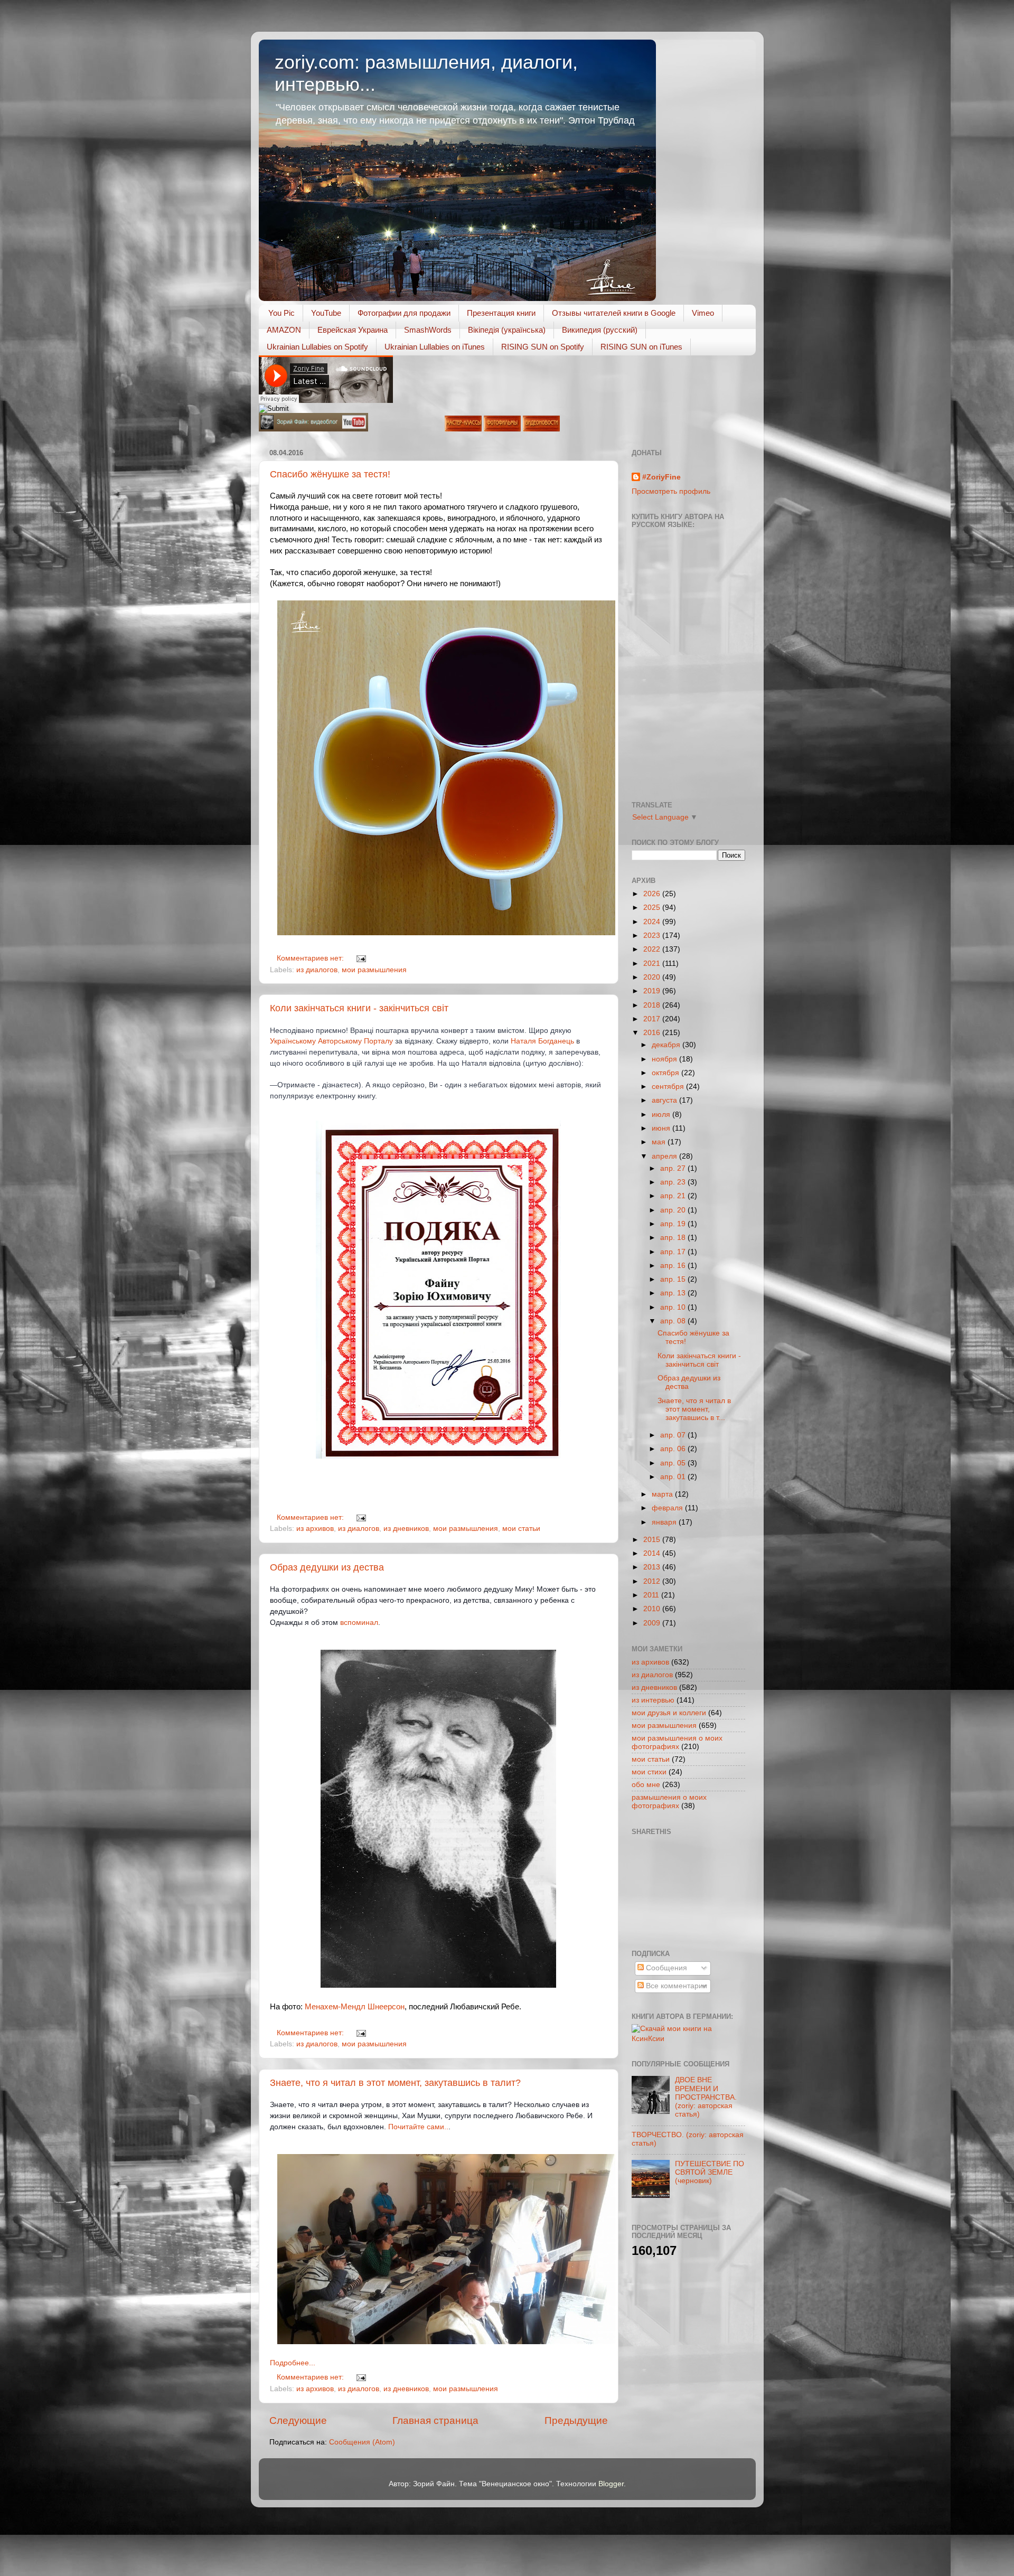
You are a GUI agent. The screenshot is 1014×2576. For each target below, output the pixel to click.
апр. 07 (674, 1435)
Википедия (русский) (600, 330)
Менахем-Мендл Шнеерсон (355, 2007)
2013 (653, 1567)
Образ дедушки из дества (327, 1567)
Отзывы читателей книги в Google (614, 313)
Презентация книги (501, 313)
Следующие (298, 2420)
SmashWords (428, 330)
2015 (653, 1540)
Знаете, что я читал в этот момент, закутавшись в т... (694, 1409)
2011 (652, 1595)
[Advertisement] (679, 1891)
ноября (665, 1059)
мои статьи (521, 1529)
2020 (653, 977)
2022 (653, 949)
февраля (668, 1508)
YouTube (326, 313)
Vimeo (703, 313)
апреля (665, 1156)
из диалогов (317, 970)
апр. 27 (674, 1168)
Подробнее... (293, 2363)
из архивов (315, 1529)
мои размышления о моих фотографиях (677, 1742)
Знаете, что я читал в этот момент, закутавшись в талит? (395, 2083)
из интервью (653, 1700)
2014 (653, 1553)
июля (662, 1115)
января (665, 1522)
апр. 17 (674, 1252)
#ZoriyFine (661, 477)
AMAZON (284, 330)
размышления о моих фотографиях (669, 1802)
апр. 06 (674, 1449)
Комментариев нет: (311, 958)
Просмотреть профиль (671, 491)
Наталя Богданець (542, 1041)
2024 (653, 922)
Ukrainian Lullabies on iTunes (435, 347)
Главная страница (435, 2420)
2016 (653, 1033)
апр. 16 (674, 1266)
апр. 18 (674, 1238)
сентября (669, 1087)
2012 (653, 1581)
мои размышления (374, 970)
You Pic (281, 313)
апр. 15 (674, 1279)
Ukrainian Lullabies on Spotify (317, 347)
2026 (653, 894)
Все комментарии (675, 1986)
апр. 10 (674, 1307)
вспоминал (359, 1622)
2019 (653, 991)
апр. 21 (674, 1196)
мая (660, 1142)
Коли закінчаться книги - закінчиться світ (359, 1008)
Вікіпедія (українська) (507, 330)
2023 (653, 936)
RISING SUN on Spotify (543, 347)
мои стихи (649, 1772)
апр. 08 (674, 1321)
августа (665, 1100)
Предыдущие (576, 2420)
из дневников (406, 1529)
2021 (653, 963)
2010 (653, 1609)
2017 (653, 1019)
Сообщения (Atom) (362, 2442)
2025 (653, 908)
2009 (653, 1623)
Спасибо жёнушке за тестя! (330, 474)
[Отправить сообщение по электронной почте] (360, 958)
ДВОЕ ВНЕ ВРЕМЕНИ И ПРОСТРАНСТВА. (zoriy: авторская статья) (706, 2097)
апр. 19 (674, 1224)
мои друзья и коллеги (669, 1713)
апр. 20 (674, 1210)
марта (663, 1494)
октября (666, 1073)
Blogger (611, 2484)
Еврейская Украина (353, 330)
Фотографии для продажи (404, 313)
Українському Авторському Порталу (331, 1041)
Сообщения (665, 1968)
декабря (667, 1045)
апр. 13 (674, 1293)
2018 (653, 1005)
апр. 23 (674, 1182)
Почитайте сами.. (418, 2127)
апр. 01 (674, 1477)
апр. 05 (674, 1463)
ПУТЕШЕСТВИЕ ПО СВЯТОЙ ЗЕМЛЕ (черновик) (710, 2172)
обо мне (646, 1785)
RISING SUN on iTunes (641, 347)
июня (662, 1128)
